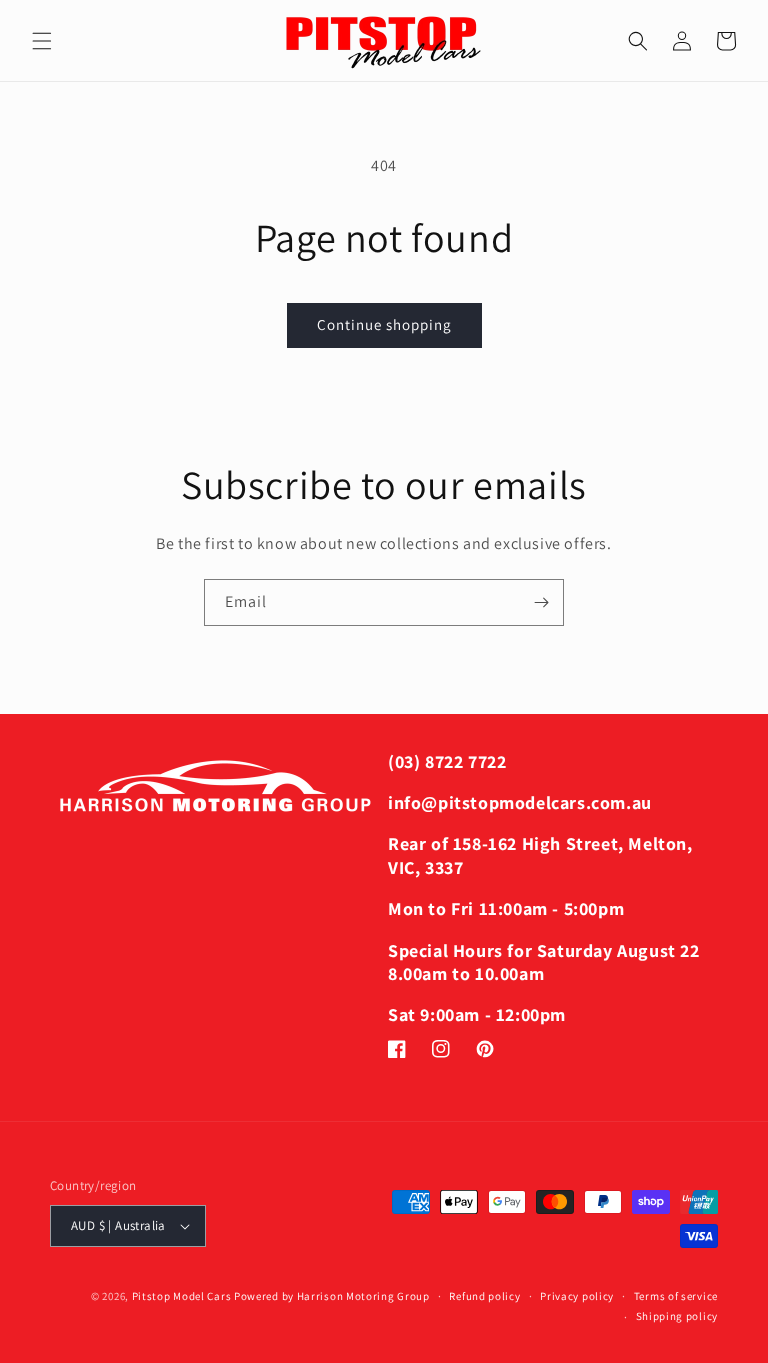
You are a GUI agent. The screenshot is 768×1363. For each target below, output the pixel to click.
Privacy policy (577, 1296)
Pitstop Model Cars (182, 1296)
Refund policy (484, 1296)
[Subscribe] (541, 602)
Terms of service (676, 1296)
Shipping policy (677, 1316)
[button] (42, 41)
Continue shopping (384, 324)
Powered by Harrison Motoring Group (332, 1296)
